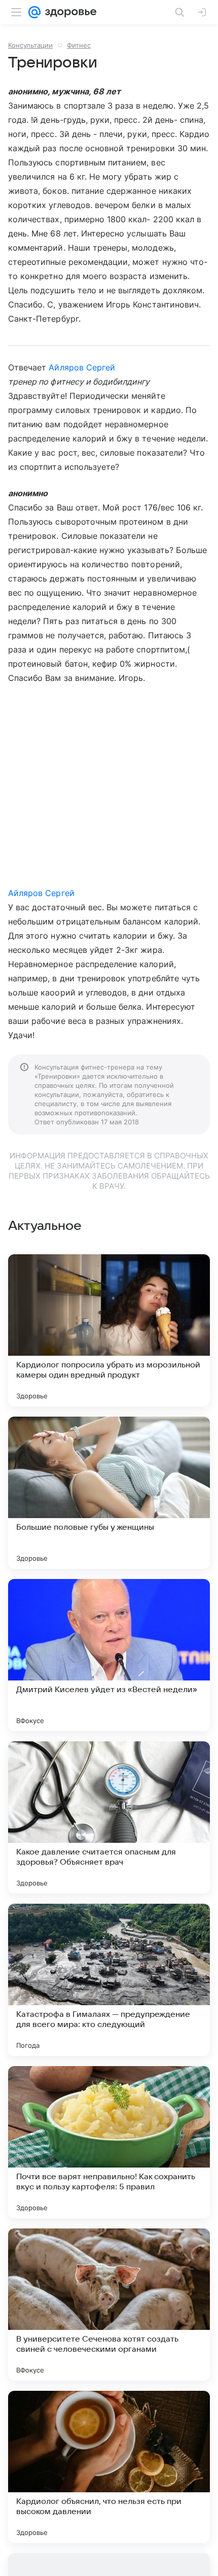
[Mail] (34, 12)
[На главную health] (69, 12)
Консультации (30, 45)
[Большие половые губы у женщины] (109, 1493)
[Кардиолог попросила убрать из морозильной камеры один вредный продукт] (109, 1330)
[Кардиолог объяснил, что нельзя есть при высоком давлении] (109, 2467)
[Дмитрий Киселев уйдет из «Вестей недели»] (109, 1655)
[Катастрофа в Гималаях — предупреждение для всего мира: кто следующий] (109, 1980)
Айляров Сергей (82, 367)
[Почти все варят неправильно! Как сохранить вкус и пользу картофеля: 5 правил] (109, 2142)
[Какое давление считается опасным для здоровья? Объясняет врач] (109, 1817)
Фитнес (79, 45)
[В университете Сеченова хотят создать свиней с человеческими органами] (109, 2305)
